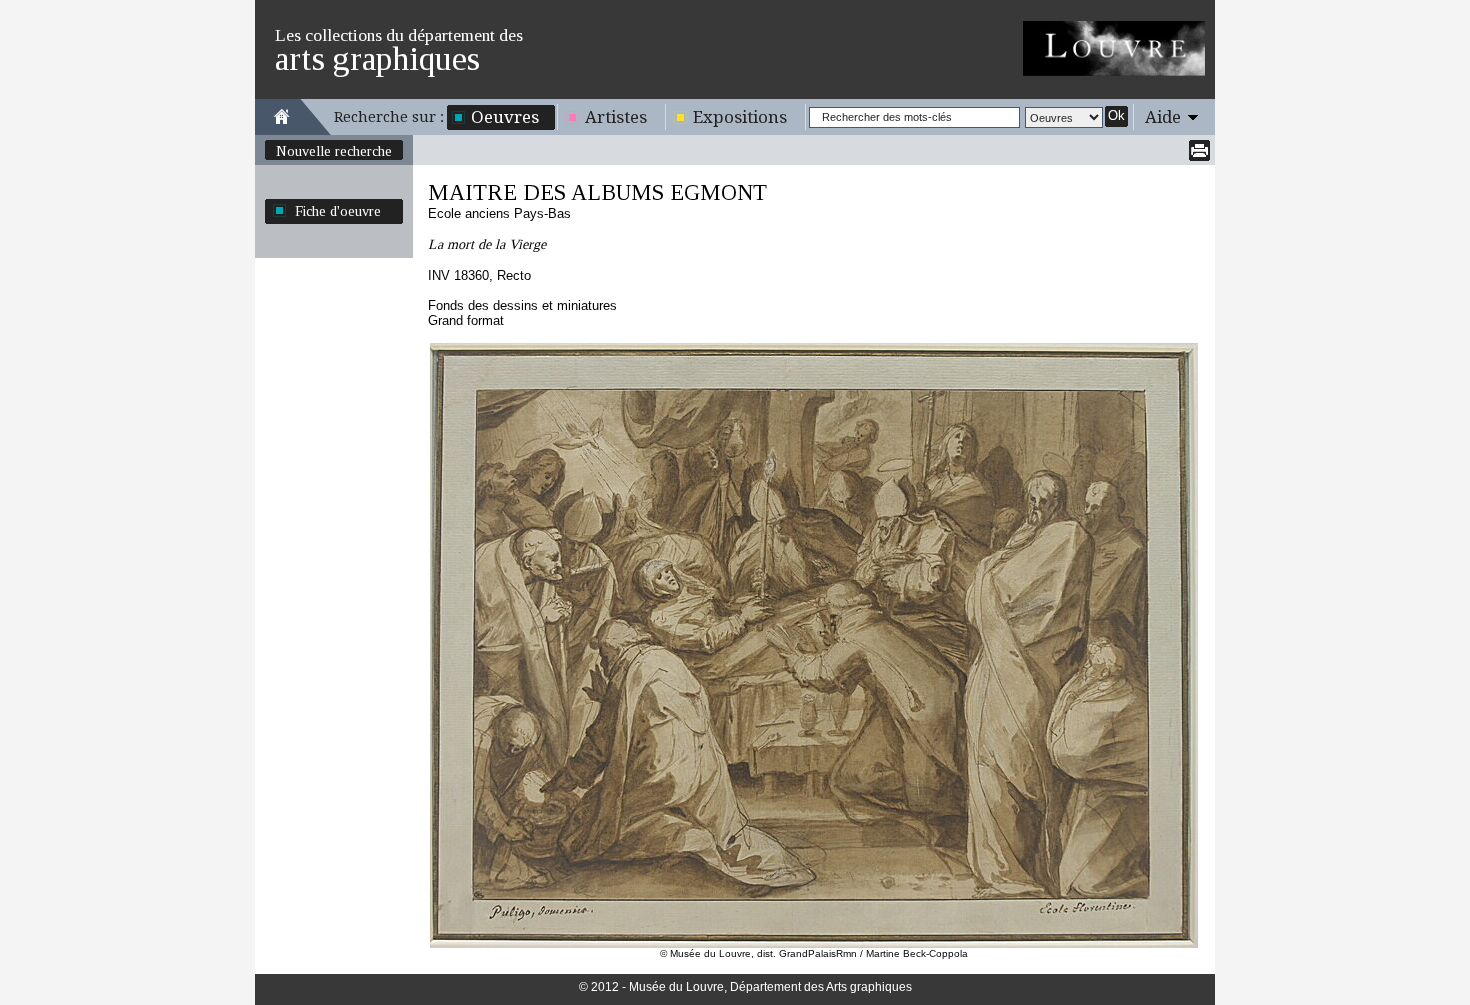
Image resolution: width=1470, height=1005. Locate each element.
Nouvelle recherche (334, 151)
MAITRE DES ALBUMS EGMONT (597, 192)
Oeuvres (505, 117)
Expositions (740, 117)
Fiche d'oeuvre (338, 211)
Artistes (616, 117)
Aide (1163, 117)
